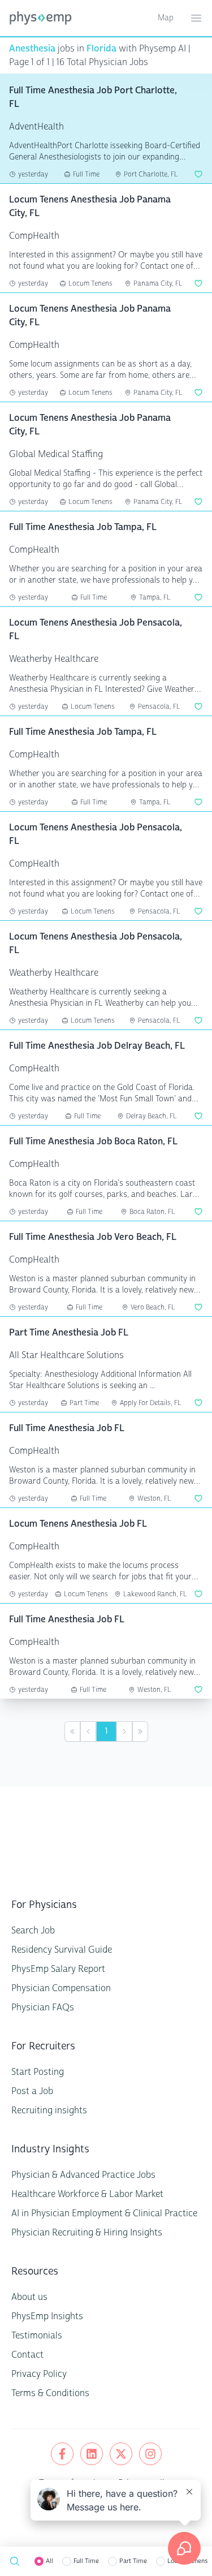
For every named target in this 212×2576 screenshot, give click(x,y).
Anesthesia (32, 48)
